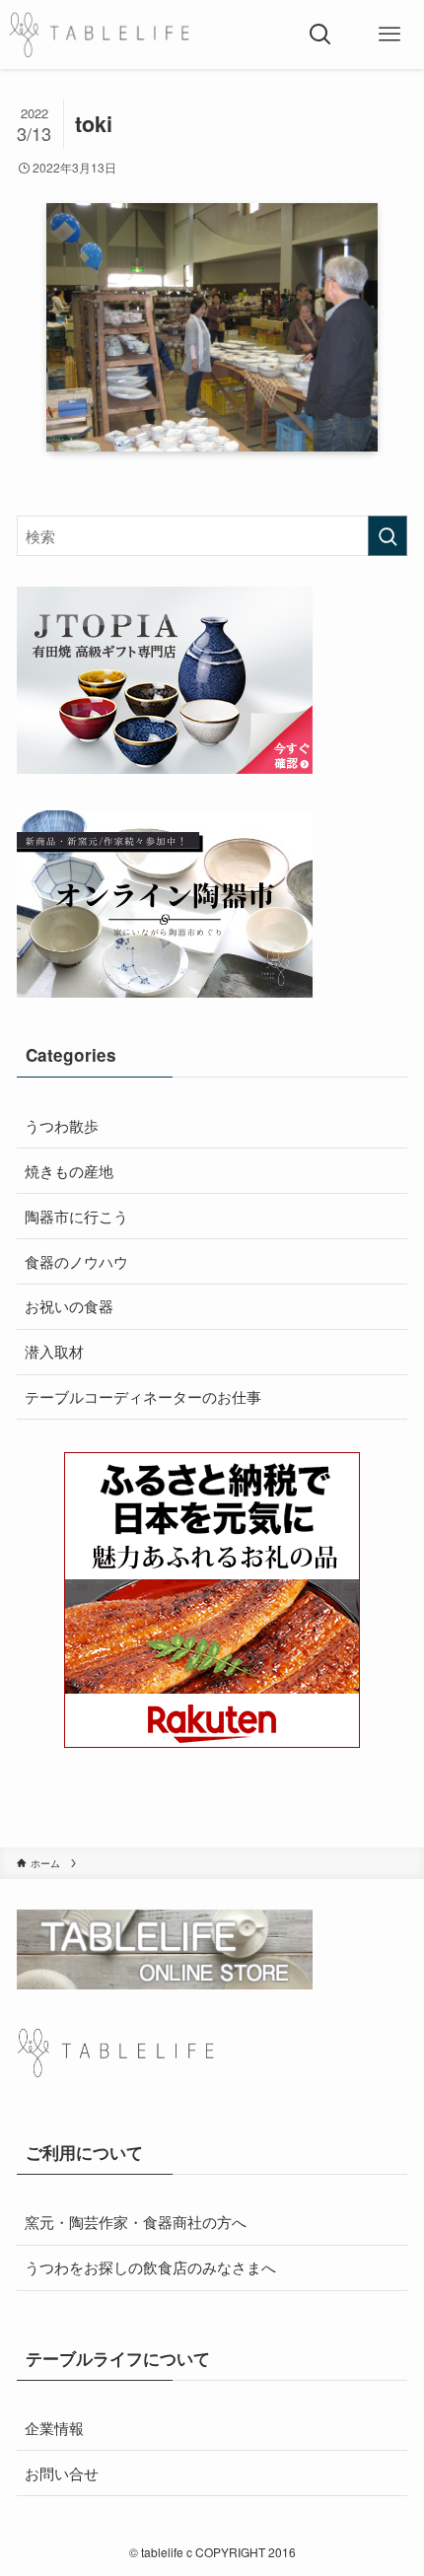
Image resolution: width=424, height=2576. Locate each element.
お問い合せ (62, 2472)
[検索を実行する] (388, 536)
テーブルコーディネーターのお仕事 (143, 1396)
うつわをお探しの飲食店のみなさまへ (150, 2266)
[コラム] (99, 35)
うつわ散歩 (62, 1125)
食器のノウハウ (76, 1261)
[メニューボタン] (389, 35)
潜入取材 (54, 1351)
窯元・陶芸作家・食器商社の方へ (136, 2221)
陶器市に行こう (76, 1216)
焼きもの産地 (69, 1170)
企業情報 (54, 2427)
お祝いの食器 (69, 1305)
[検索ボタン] (320, 35)
